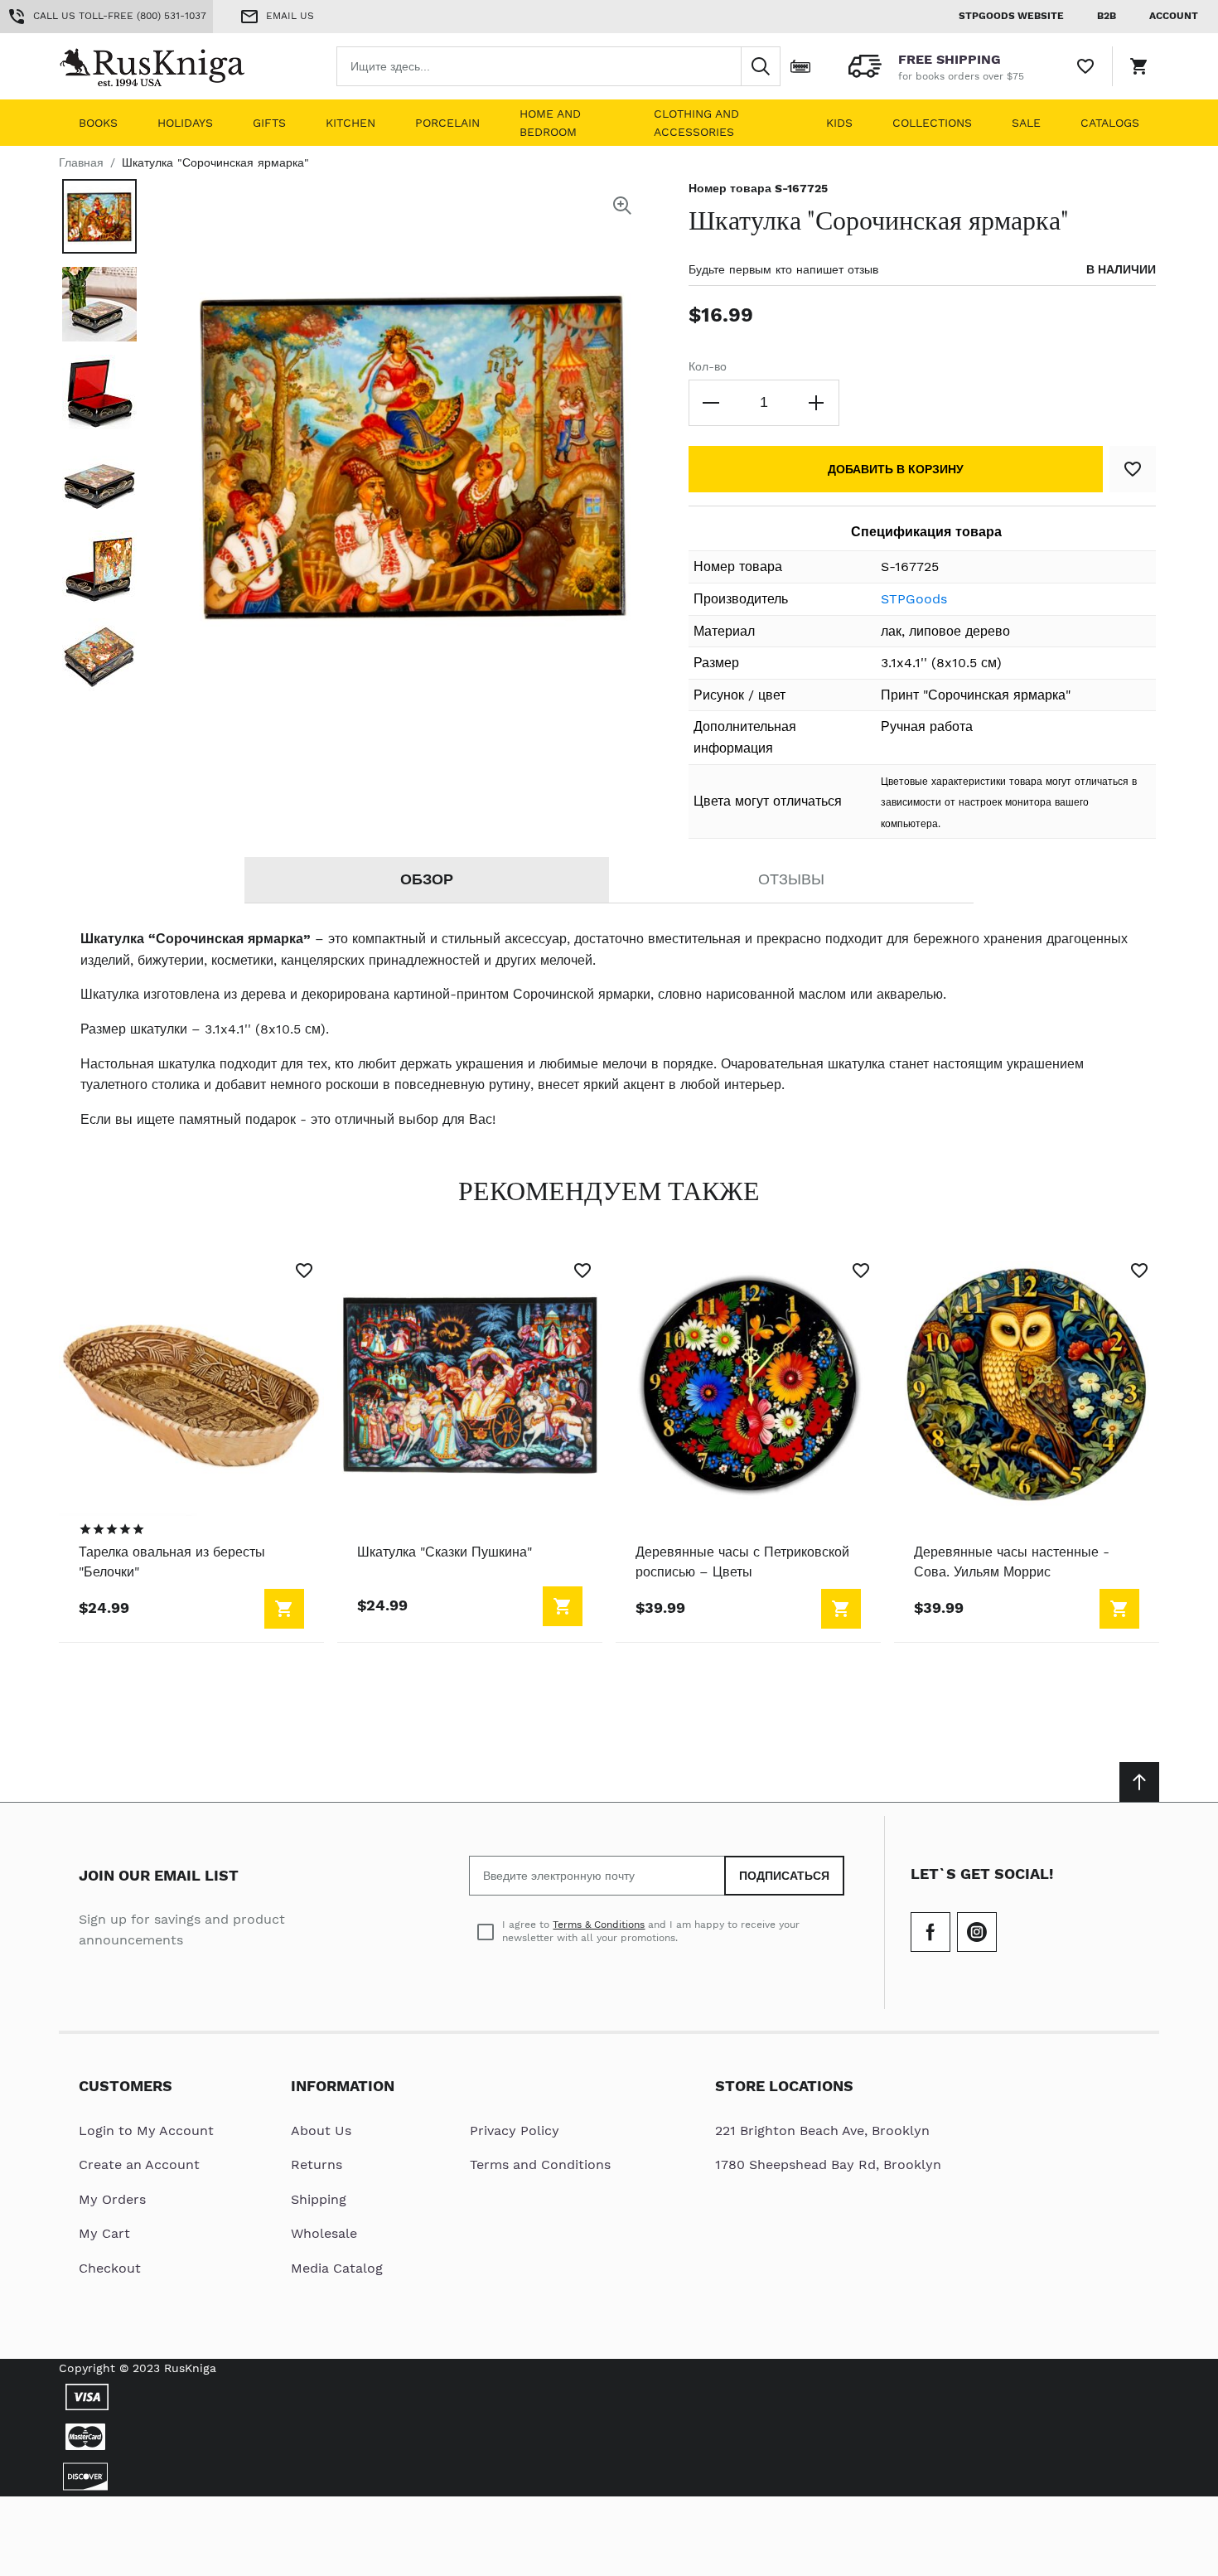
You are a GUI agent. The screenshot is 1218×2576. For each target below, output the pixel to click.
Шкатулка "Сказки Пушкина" (445, 1552)
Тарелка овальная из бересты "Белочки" (172, 1562)
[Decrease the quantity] (712, 403)
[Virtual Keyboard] (800, 66)
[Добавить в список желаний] (1133, 469)
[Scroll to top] (1139, 1782)
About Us (321, 2131)
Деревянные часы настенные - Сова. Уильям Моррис (1012, 1562)
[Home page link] (165, 66)
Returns (317, 2164)
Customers (126, 2086)
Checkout (110, 2268)
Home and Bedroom (550, 123)
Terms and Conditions (540, 2164)
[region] (112, 1529)
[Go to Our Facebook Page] (930, 1932)
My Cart (104, 2233)
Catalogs (1110, 123)
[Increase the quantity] (816, 403)
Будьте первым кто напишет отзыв (783, 269)
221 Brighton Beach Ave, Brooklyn (822, 2131)
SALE (1026, 123)
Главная (81, 162)
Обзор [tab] (427, 879)
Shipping (319, 2199)
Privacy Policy (515, 2131)
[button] (99, 216)
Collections (932, 123)
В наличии (1121, 269)
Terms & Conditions (599, 1925)
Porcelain (447, 123)
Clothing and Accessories (696, 123)
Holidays (185, 123)
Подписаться (784, 1876)
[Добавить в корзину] (284, 1609)
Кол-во (708, 366)
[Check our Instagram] (977, 1932)
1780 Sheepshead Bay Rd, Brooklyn (828, 2164)
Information (343, 2086)
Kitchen (350, 123)
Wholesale (324, 2233)
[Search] (761, 66)
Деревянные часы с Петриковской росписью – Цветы (742, 1562)
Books (98, 123)
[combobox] (558, 66)
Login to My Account (146, 2131)
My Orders (112, 2199)
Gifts (269, 123)
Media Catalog (337, 2268)
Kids (839, 123)
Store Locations (784, 2086)
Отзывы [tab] (791, 879)
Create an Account (139, 2164)
